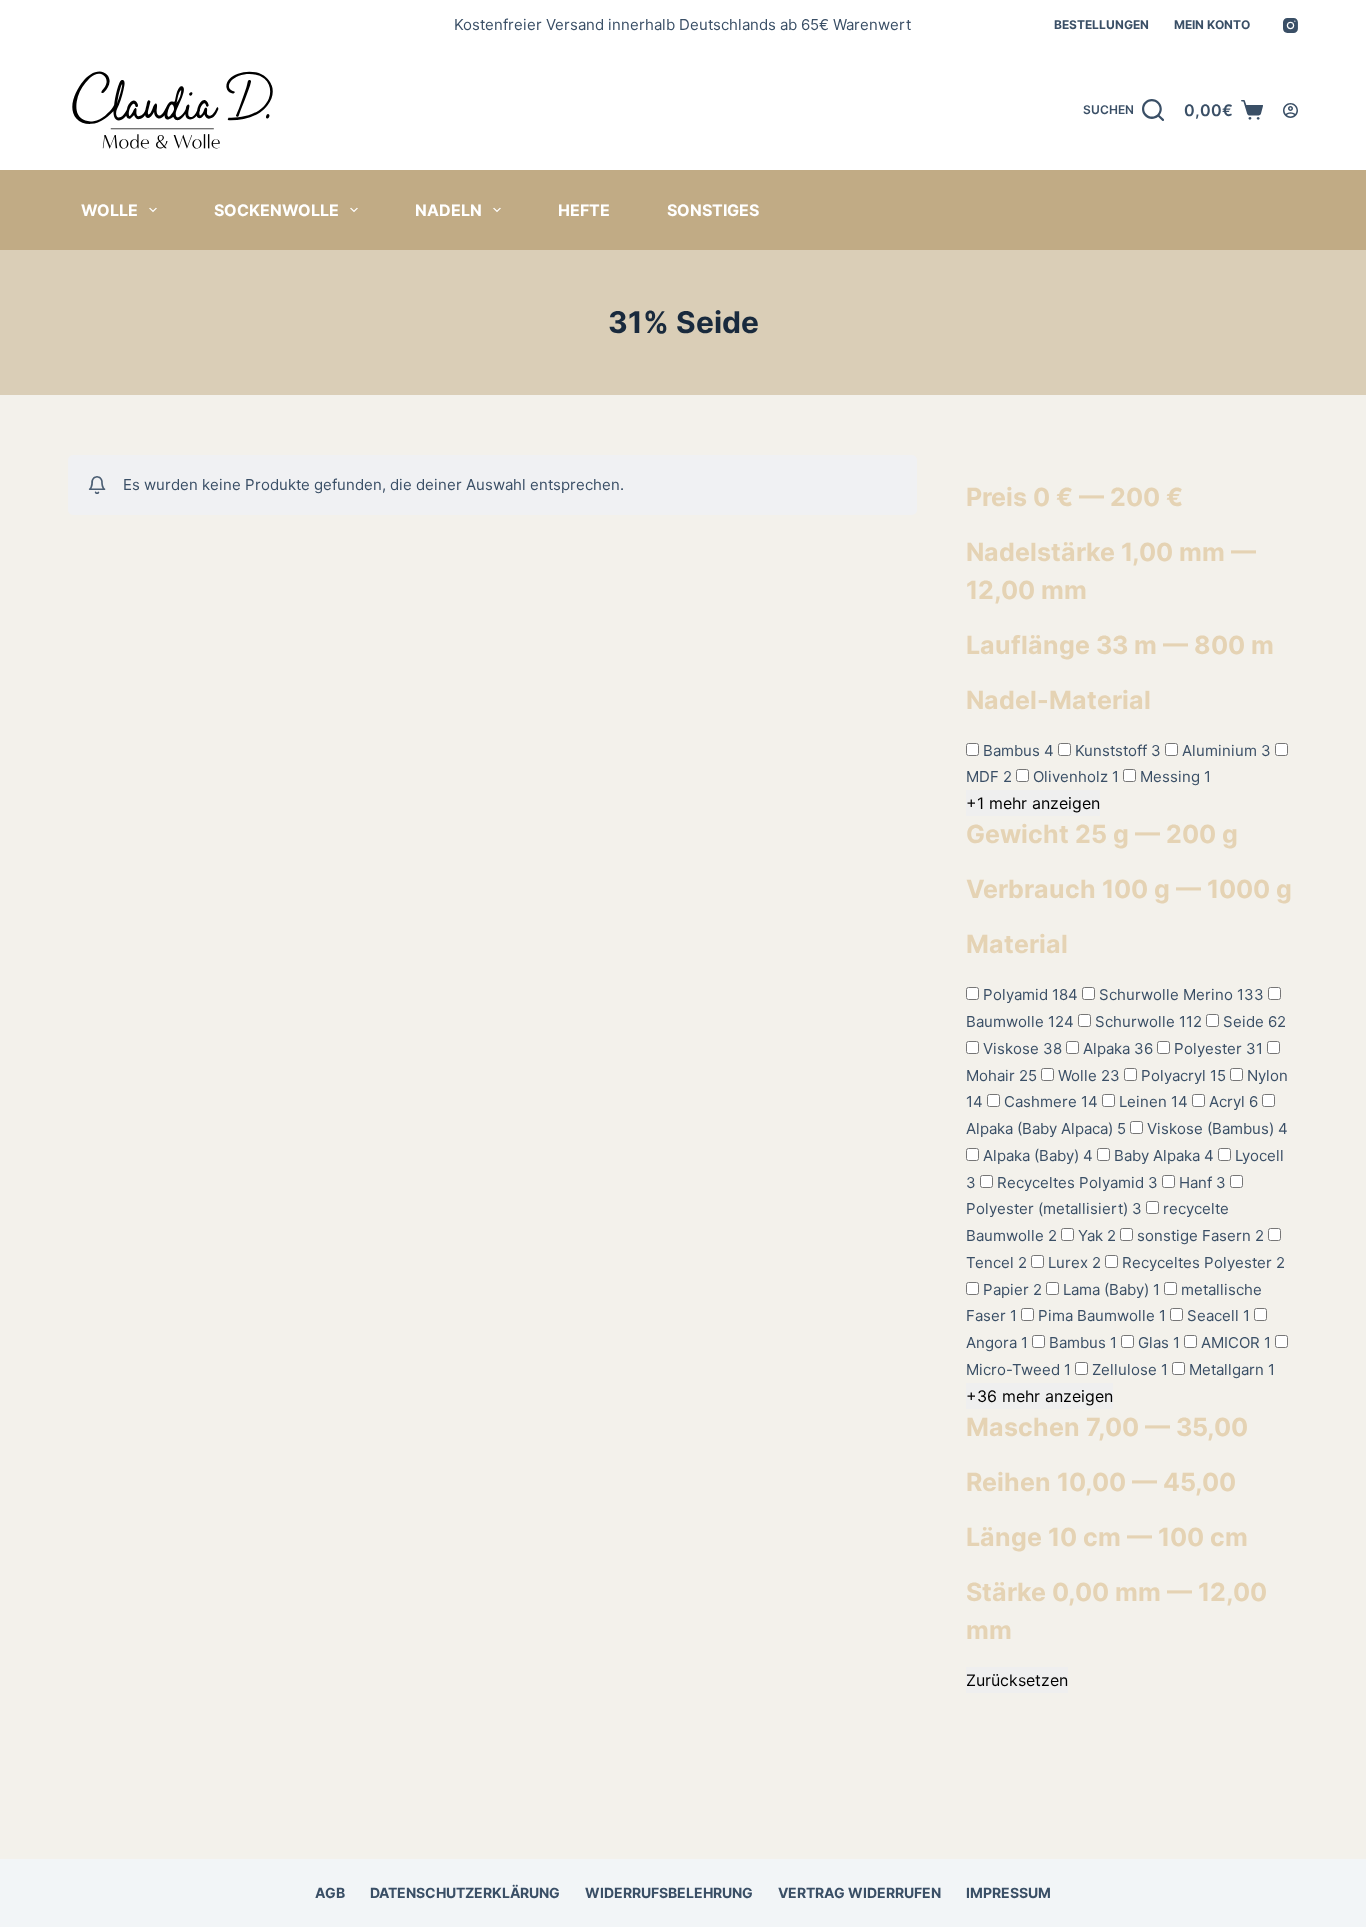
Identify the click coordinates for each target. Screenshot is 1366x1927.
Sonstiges (713, 210)
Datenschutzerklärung (465, 1892)
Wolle (109, 210)
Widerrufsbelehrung (669, 1892)
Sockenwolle (276, 210)
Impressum (1008, 1892)
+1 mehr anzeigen (1033, 803)
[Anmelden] (1290, 110)
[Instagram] (1290, 25)
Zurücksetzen (1017, 1680)
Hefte (584, 210)
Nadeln (448, 210)
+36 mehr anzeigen (1039, 1396)
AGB (330, 1892)
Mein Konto (1212, 24)
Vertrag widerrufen (859, 1892)
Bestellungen (1101, 24)
